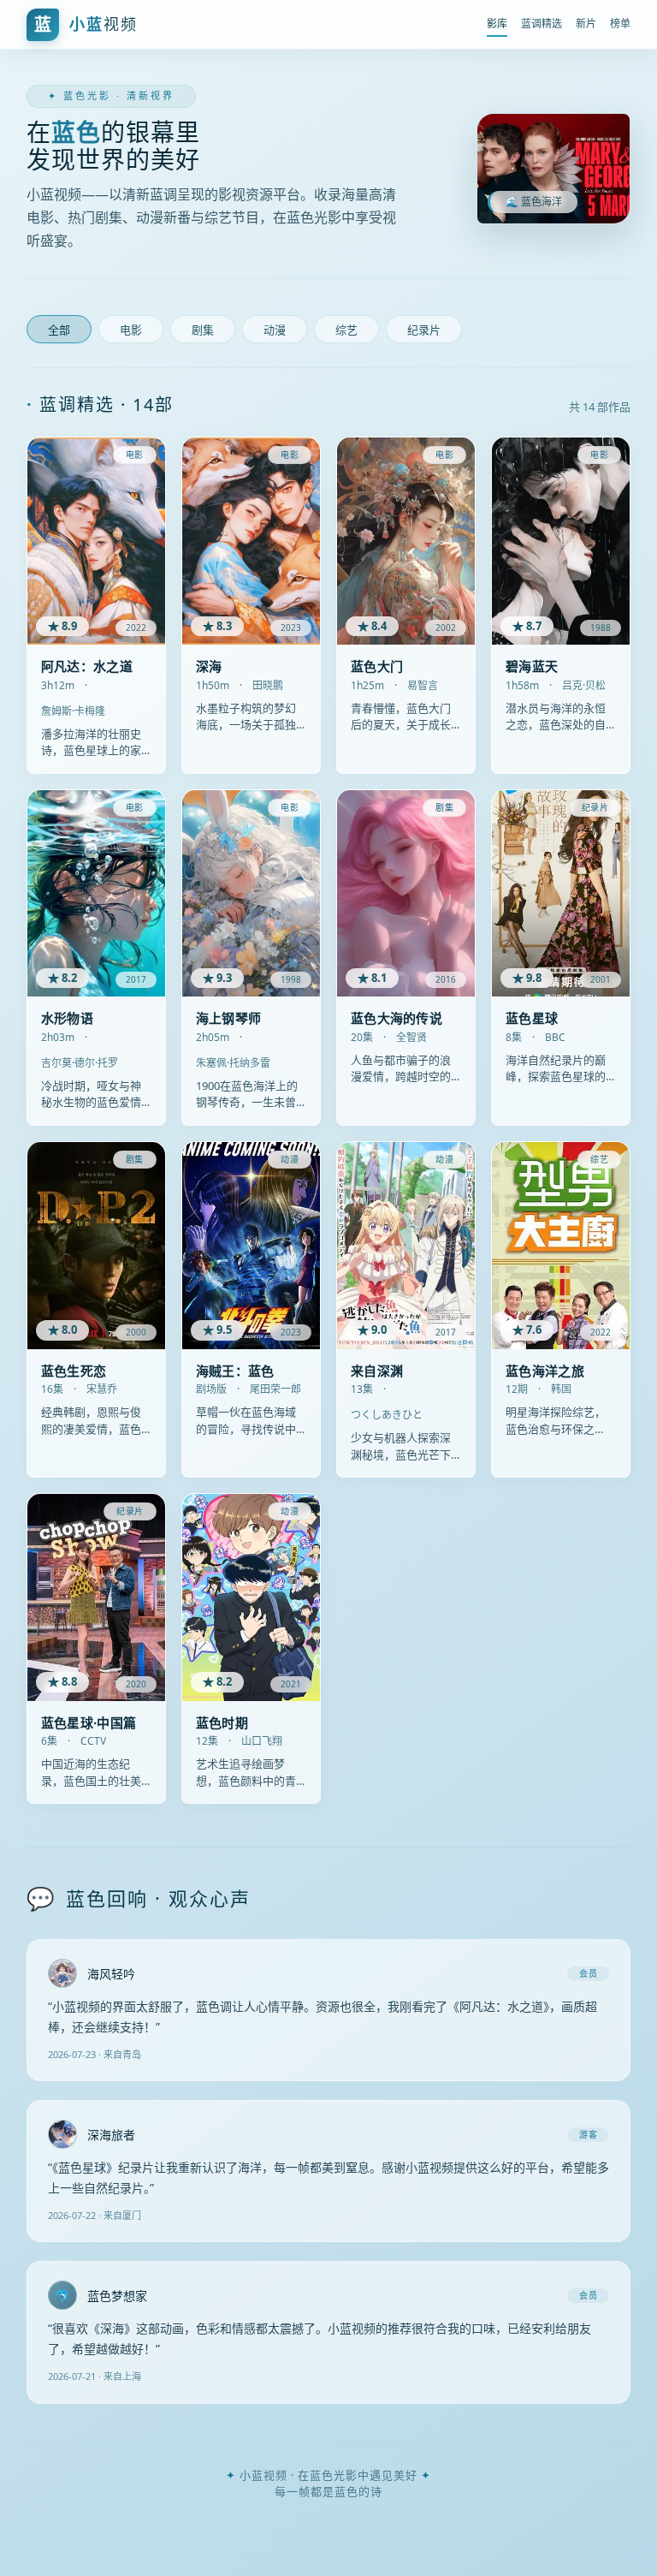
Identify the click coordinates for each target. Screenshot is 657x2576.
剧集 (203, 330)
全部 (59, 330)
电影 (131, 330)
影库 (497, 24)
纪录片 (424, 330)
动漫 (275, 330)
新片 (586, 24)
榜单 (620, 24)
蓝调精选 (542, 24)
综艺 (346, 330)
